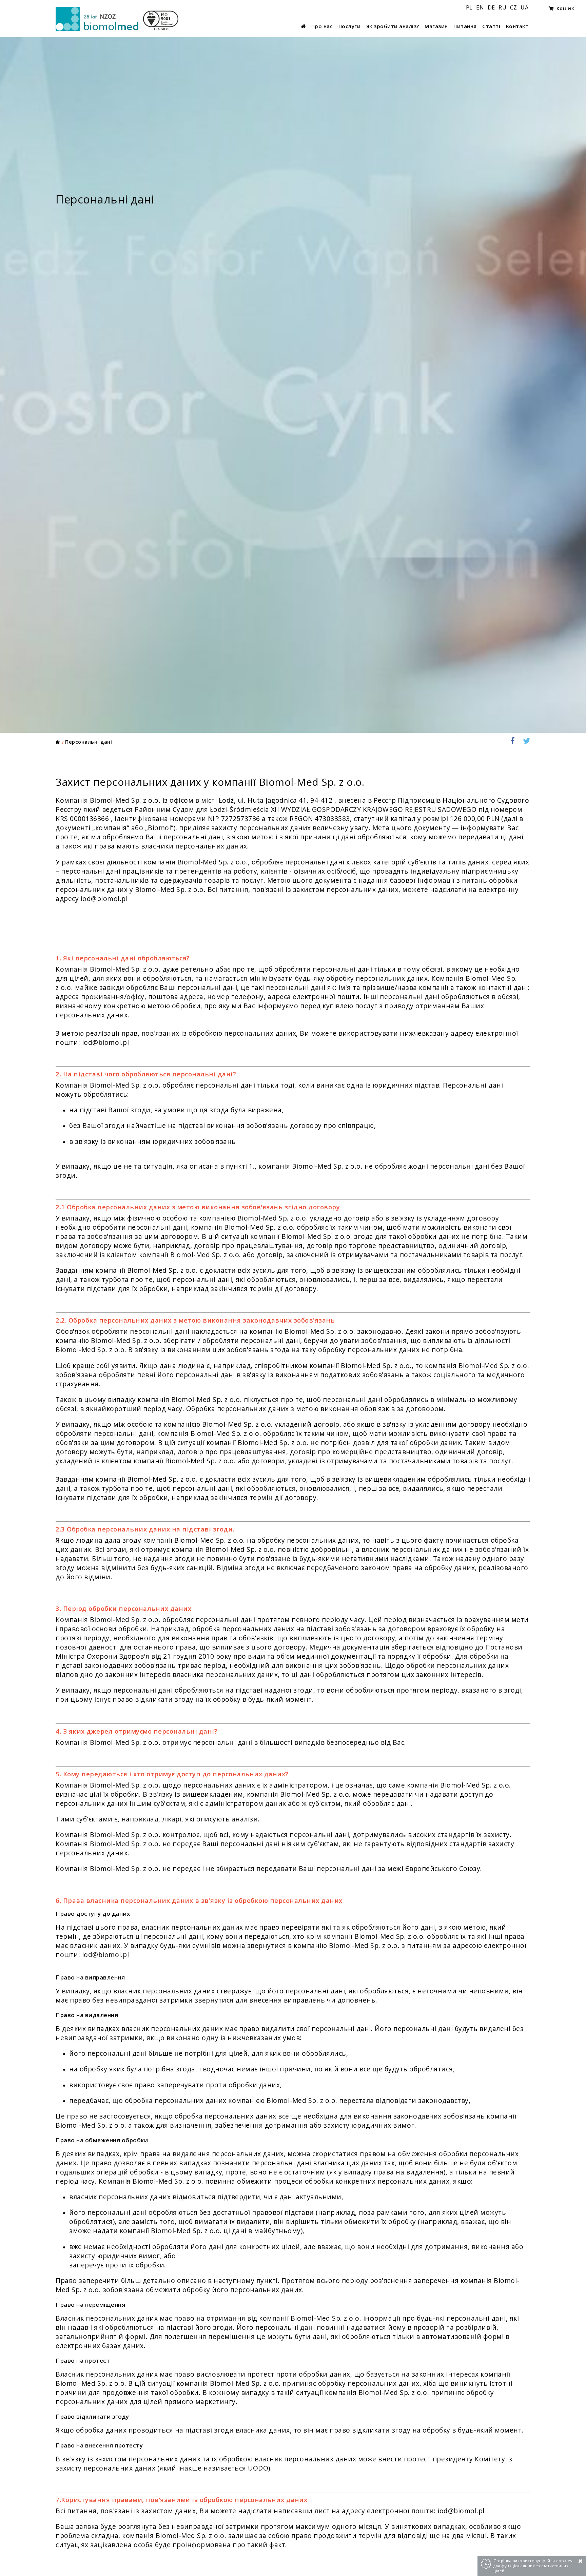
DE (492, 7)
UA (524, 7)
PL (470, 7)
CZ (514, 7)
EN (481, 7)
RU (503, 7)
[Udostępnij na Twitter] (526, 742)
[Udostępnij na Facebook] (515, 742)
